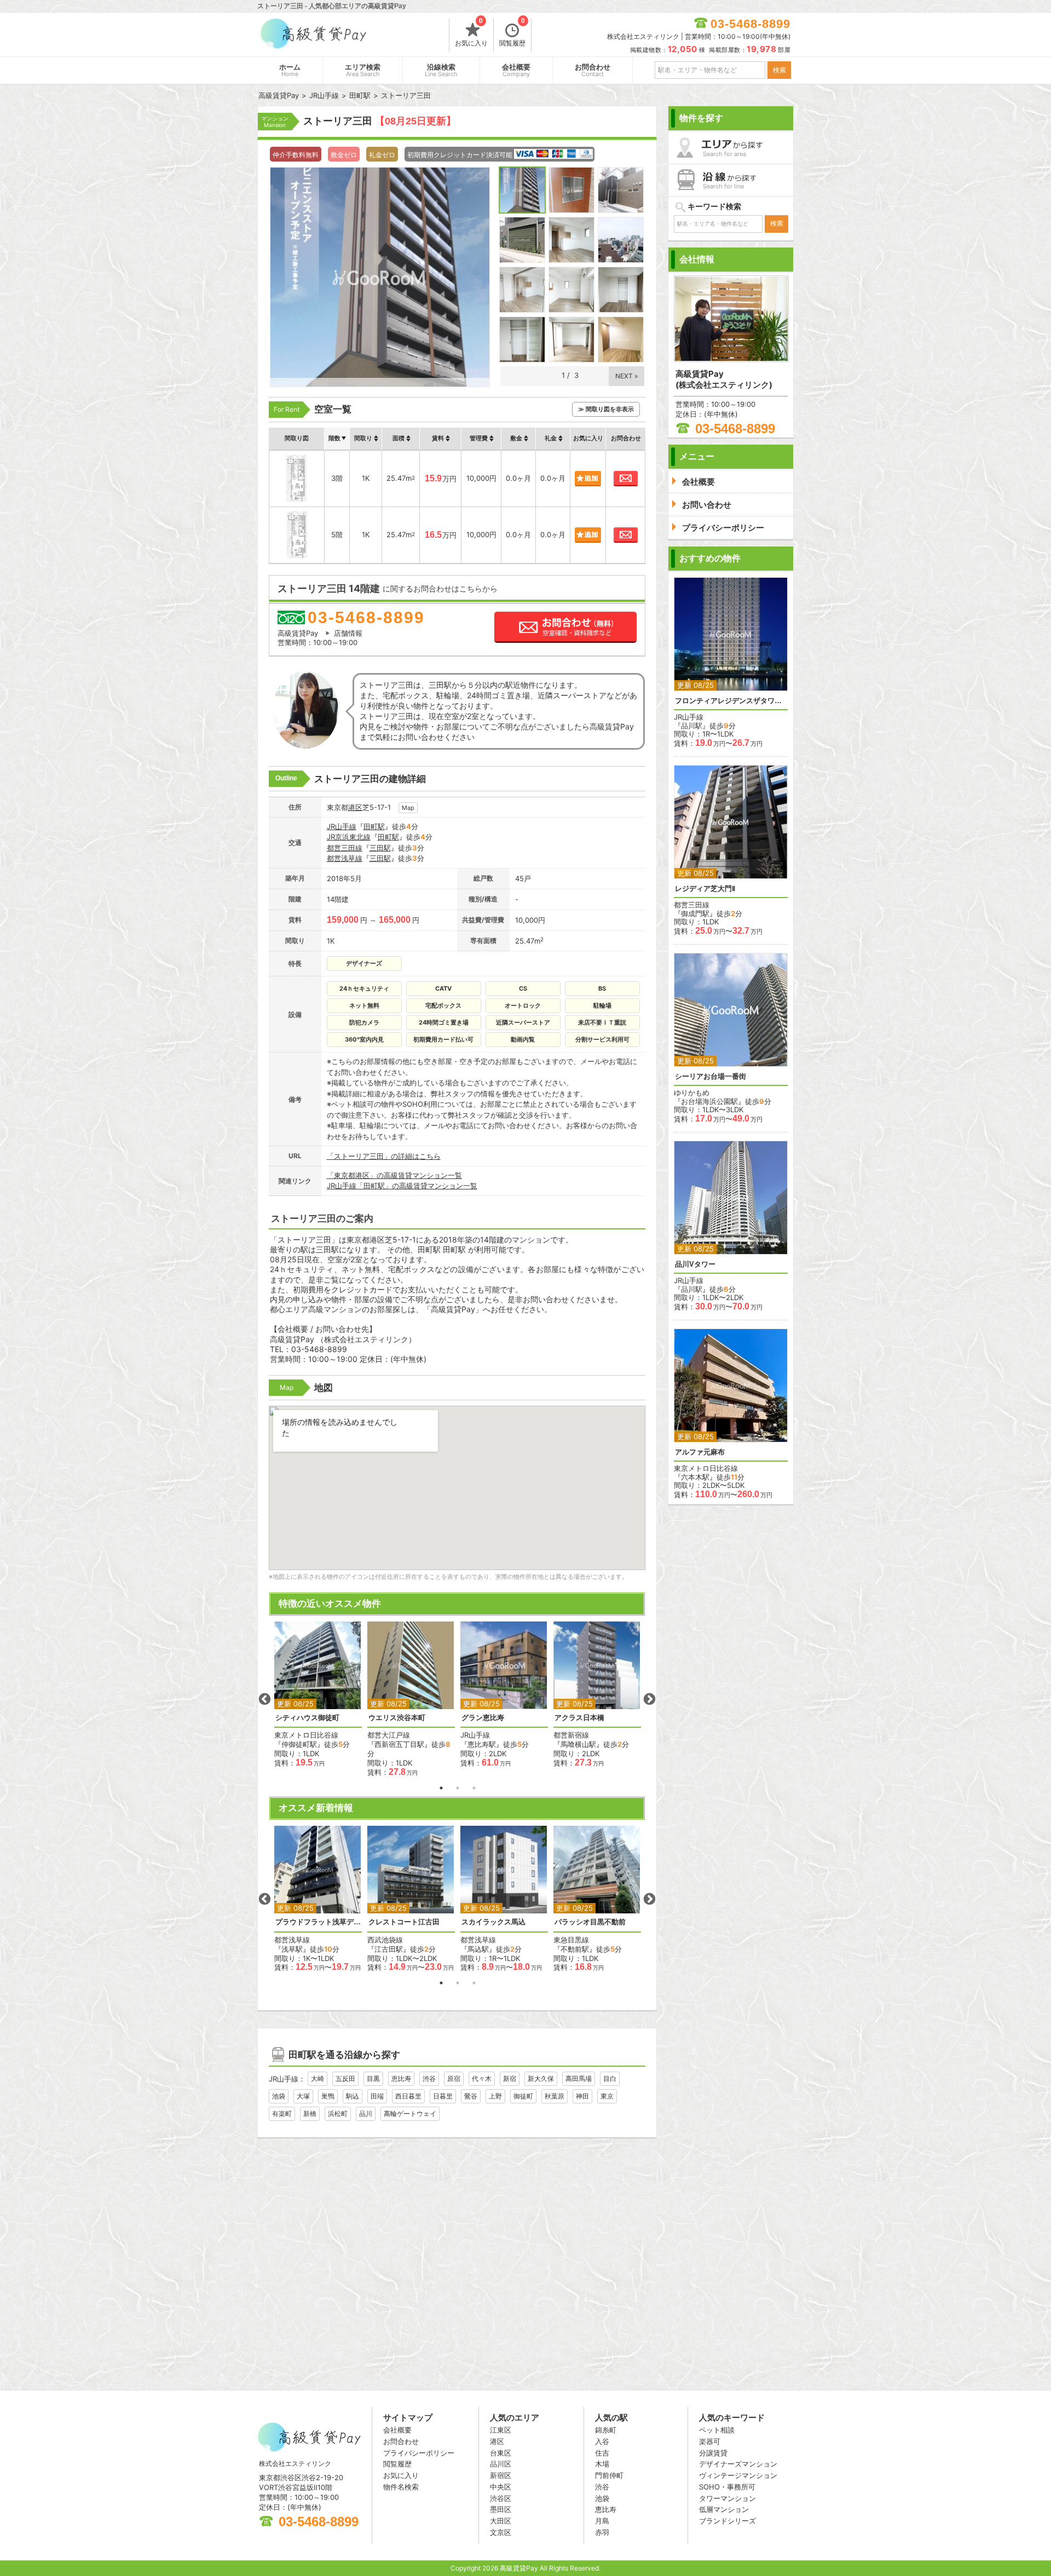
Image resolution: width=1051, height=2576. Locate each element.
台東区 (501, 2453)
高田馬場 (579, 2078)
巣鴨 (328, 2096)
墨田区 (501, 2509)
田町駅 (374, 826)
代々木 (482, 2078)
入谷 (602, 2441)
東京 (607, 2096)
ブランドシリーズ (727, 2521)
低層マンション (724, 2509)
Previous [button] (264, 1699)
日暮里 (443, 2096)
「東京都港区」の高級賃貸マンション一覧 (394, 1175)
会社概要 (516, 70)
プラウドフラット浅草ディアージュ (318, 1922)
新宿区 (501, 2475)
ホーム (290, 70)
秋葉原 (555, 2096)
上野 (495, 2096)
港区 (355, 807)
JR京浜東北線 (349, 837)
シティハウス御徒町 (307, 1718)
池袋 (279, 2096)
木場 (602, 2464)
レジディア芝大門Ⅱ (705, 889)
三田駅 (380, 848)
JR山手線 (342, 826)
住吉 (602, 2453)
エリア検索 (363, 70)
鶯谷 (471, 2096)
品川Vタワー (695, 1264)
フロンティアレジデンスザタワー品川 (731, 701)
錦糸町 (606, 2430)
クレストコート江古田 (404, 1922)
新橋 (310, 2114)
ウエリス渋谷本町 (397, 1718)
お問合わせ (593, 70)
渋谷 (429, 2078)
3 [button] (474, 1788)
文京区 (501, 2532)
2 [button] (458, 1788)
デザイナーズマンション (738, 2464)
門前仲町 (609, 2475)
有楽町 (282, 2114)
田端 (377, 2096)
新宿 (510, 2078)
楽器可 (710, 2441)
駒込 (353, 2096)
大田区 (501, 2521)
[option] (318, 1695)
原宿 (454, 2078)
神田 (582, 2096)
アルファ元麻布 (700, 1452)
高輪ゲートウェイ (410, 2114)
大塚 (303, 2096)
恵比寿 (401, 2078)
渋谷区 (501, 2498)
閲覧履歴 (512, 33)
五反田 (345, 2078)
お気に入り (471, 33)
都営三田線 (345, 848)
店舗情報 (348, 633)
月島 (602, 2521)
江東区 (501, 2430)
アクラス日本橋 (579, 1718)
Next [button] (649, 1699)
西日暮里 (408, 2096)
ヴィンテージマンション (738, 2475)
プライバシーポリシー (419, 2453)
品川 (366, 2114)
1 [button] (441, 1788)
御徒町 (523, 2096)
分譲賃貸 (713, 2453)
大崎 (317, 2078)
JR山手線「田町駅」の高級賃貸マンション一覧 (402, 1186)
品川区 (501, 2464)
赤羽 (602, 2532)
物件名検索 (401, 2487)
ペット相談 (717, 2430)
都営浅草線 (345, 858)
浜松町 (338, 2114)
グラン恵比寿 (483, 1718)
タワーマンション (727, 2498)
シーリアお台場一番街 (711, 1076)
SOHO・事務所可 (727, 2487)
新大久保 (541, 2078)
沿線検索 (441, 70)
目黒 (373, 2078)
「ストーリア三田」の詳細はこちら (384, 1156)
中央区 (501, 2487)
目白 (610, 2078)
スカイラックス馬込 (493, 1922)
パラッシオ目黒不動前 (590, 1922)
